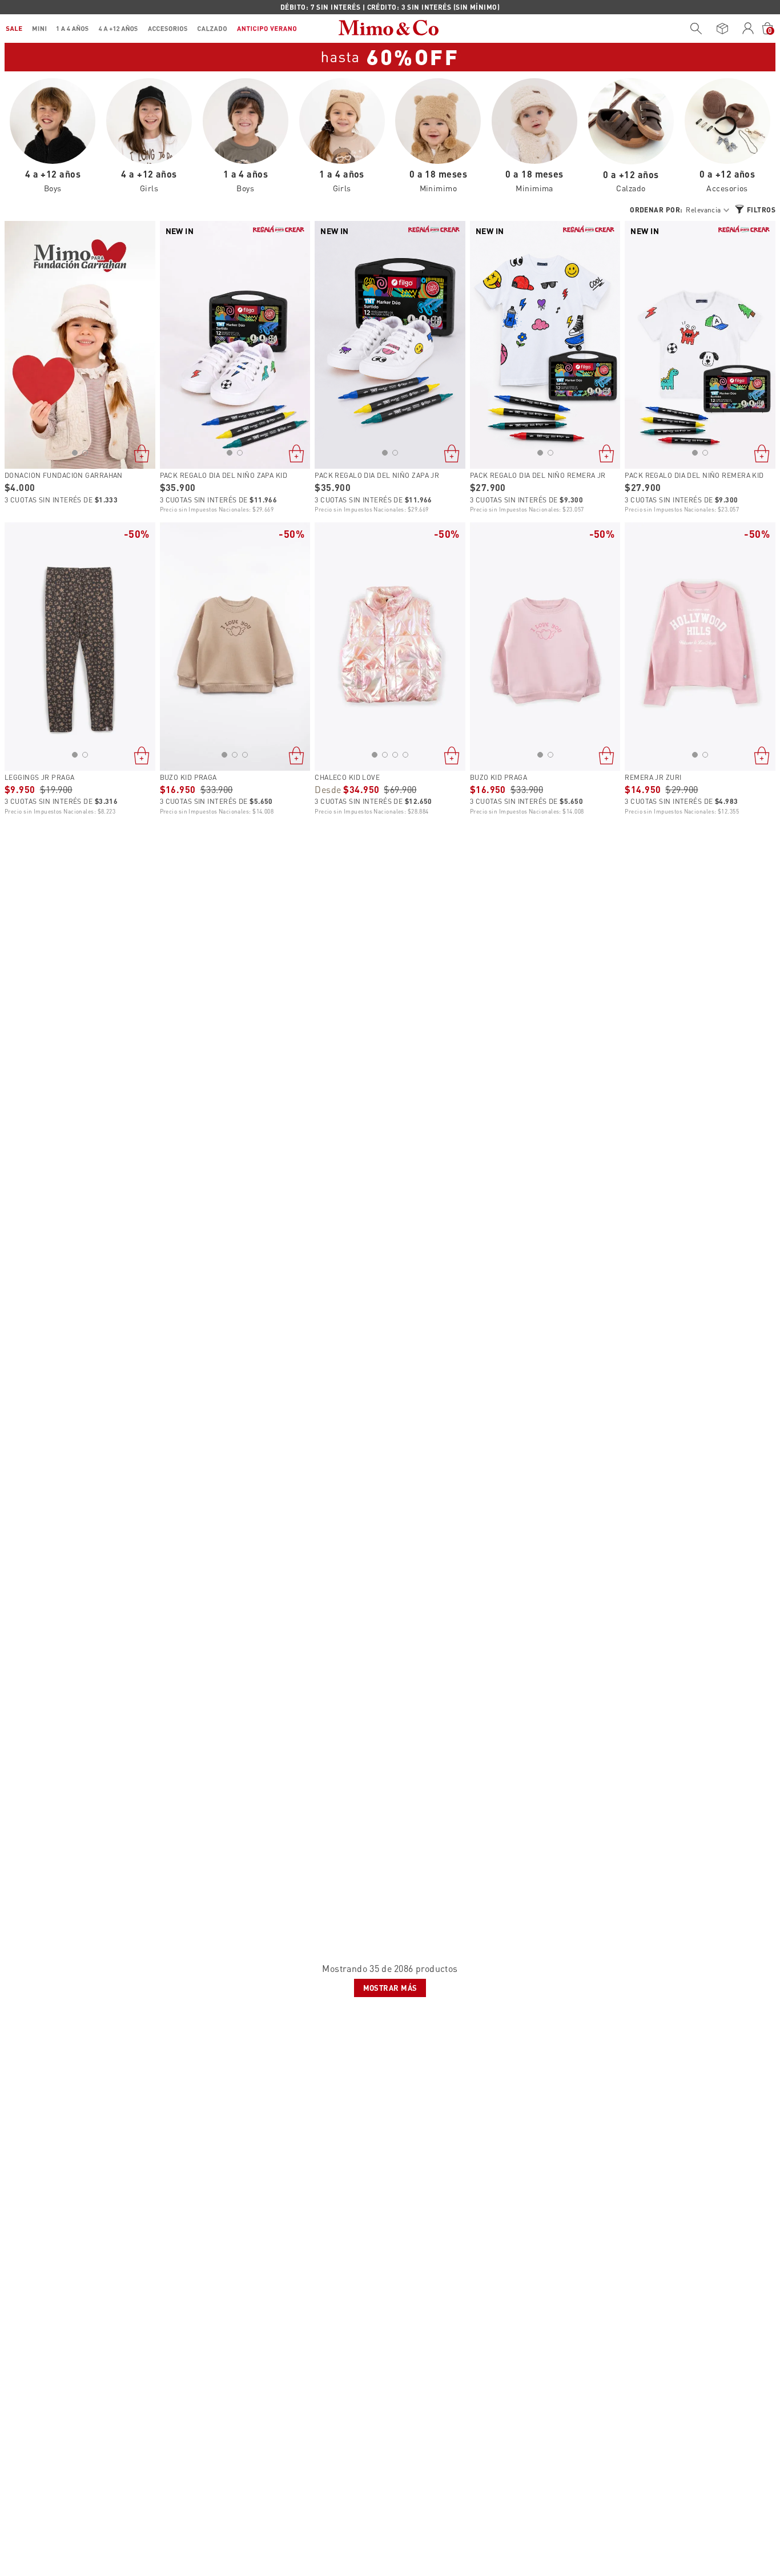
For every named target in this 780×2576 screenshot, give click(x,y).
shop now (519, 7)
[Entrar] (748, 29)
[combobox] (693, 29)
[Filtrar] (755, 209)
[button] (75, 453)
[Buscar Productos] (696, 29)
